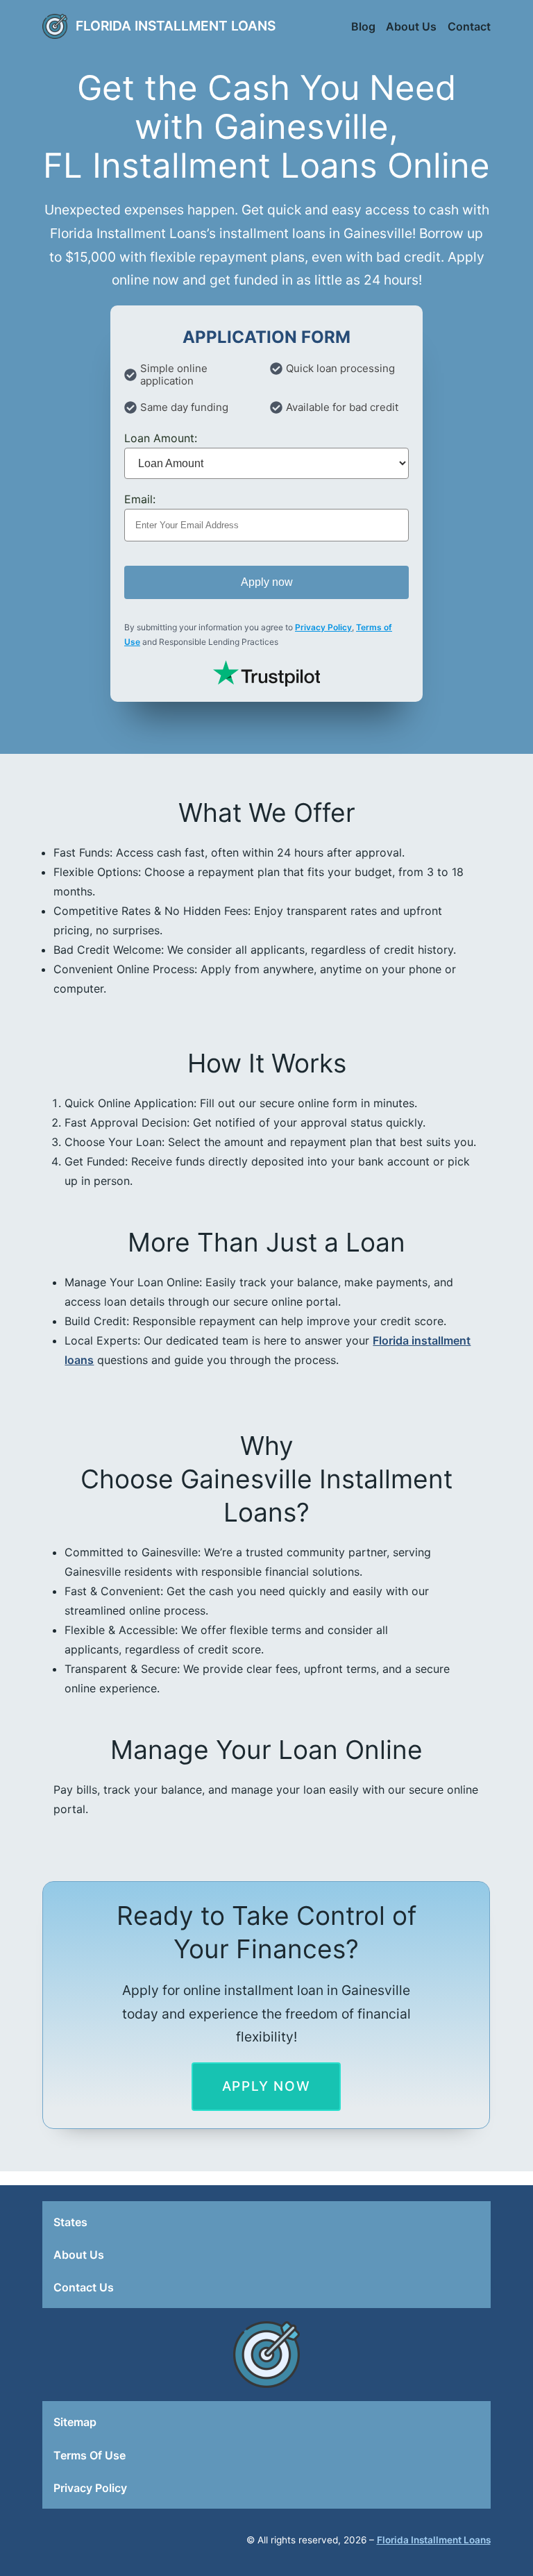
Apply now (267, 582)
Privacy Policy (323, 627)
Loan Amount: (161, 438)
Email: (140, 499)
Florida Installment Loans (176, 26)
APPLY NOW (266, 2086)
